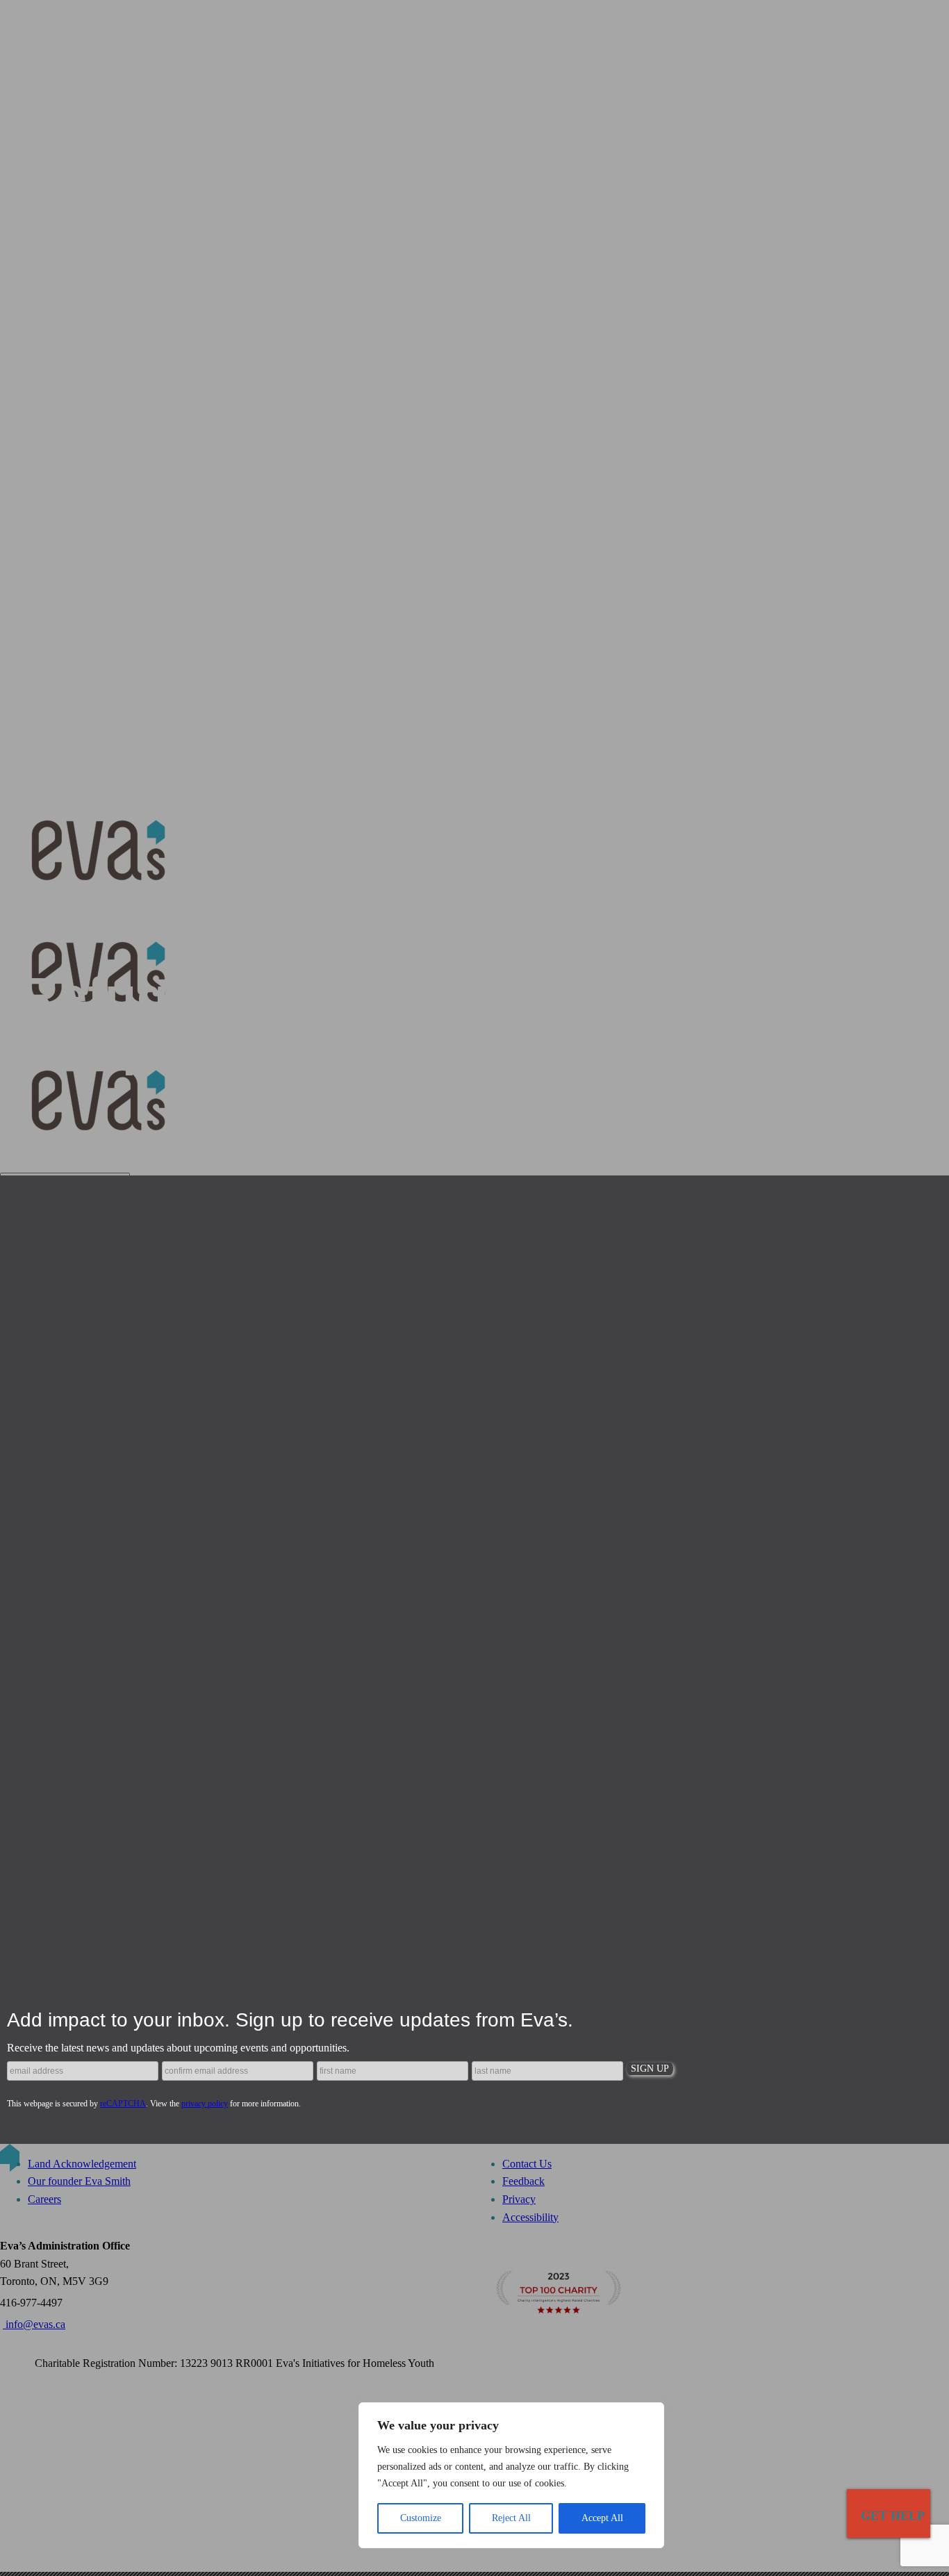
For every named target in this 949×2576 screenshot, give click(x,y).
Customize (421, 2518)
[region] (511, 2475)
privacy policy (205, 2104)
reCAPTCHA (123, 2104)
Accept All (602, 2518)
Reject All (511, 2518)
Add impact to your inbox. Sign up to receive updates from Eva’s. (290, 2020)
